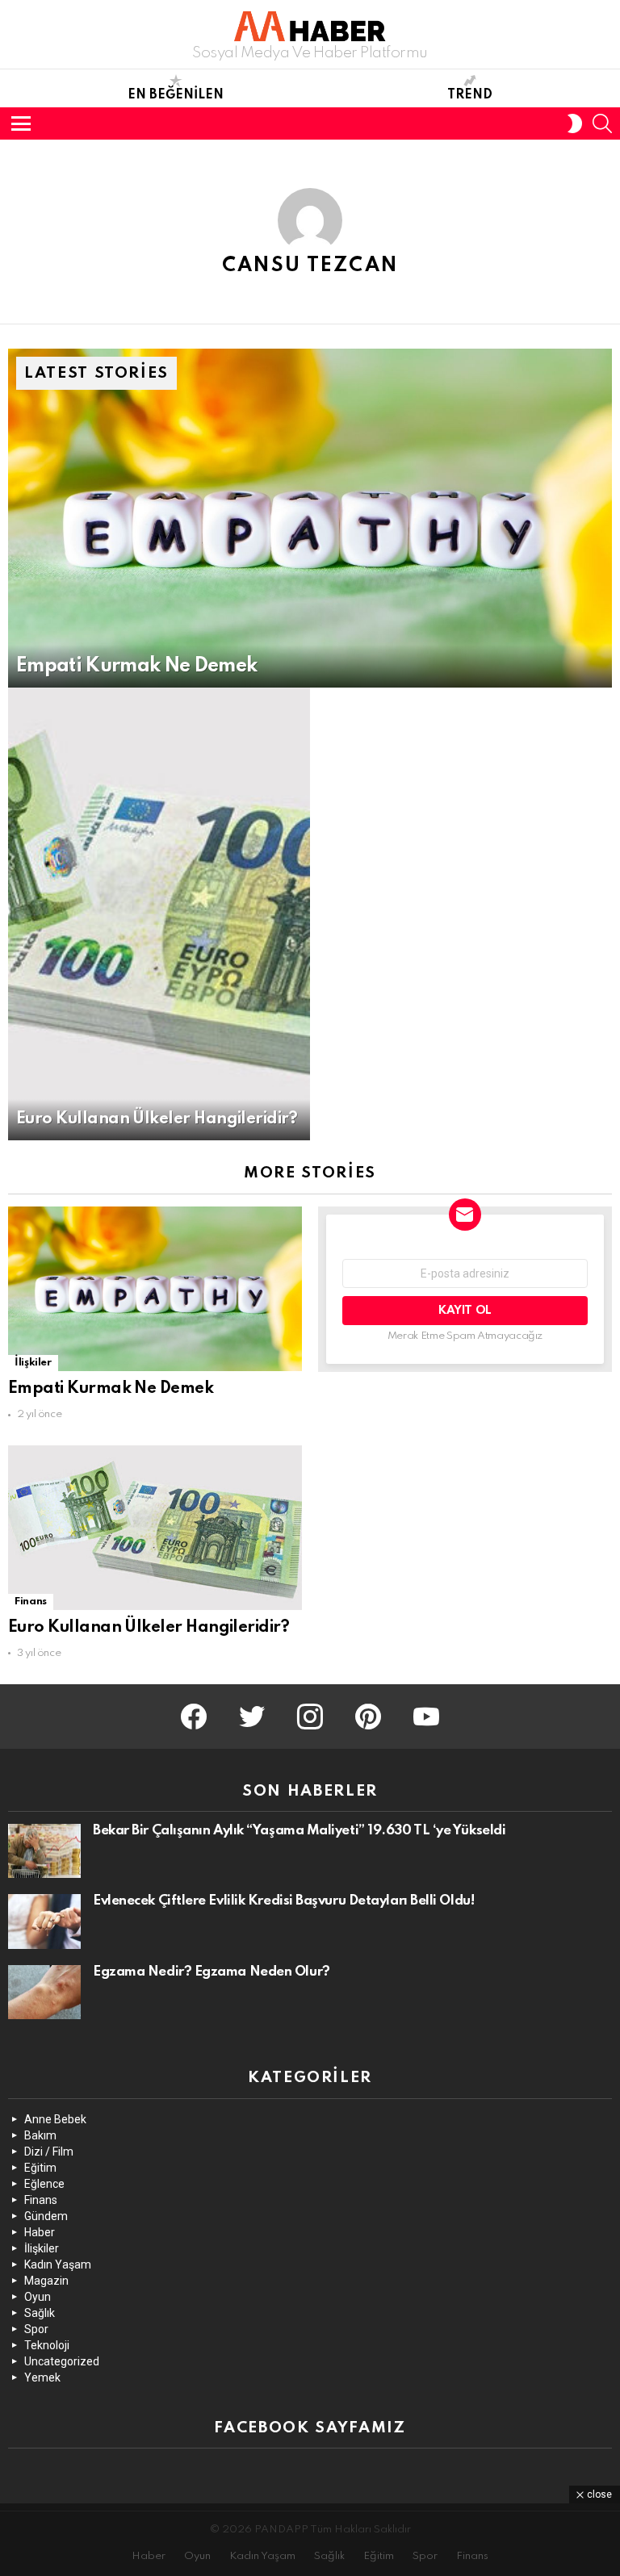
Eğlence (44, 2184)
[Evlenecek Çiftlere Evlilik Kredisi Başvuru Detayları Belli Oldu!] (44, 1922)
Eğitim (40, 2168)
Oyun (38, 2297)
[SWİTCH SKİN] (575, 123)
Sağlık (40, 2313)
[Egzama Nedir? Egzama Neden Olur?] (44, 1993)
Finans (31, 1602)
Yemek (42, 2377)
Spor (36, 2329)
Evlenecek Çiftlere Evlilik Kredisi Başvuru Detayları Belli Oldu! (283, 1901)
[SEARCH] (602, 123)
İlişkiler (33, 1363)
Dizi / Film (49, 2152)
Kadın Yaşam (58, 2264)
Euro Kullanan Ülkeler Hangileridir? (149, 1628)
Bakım (40, 2135)
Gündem (46, 2216)
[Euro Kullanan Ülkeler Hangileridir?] (159, 914)
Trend (470, 95)
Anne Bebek (55, 2119)
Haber (40, 2232)
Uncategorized (62, 2361)
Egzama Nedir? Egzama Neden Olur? (212, 1972)
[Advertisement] (310, 2540)
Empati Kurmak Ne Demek (111, 1389)
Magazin (46, 2281)
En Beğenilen (176, 95)
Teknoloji (47, 2345)
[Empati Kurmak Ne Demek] (310, 519)
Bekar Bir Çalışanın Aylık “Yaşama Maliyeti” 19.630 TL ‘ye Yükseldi (299, 1831)
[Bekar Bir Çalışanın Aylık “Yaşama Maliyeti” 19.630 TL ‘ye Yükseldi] (44, 1851)
